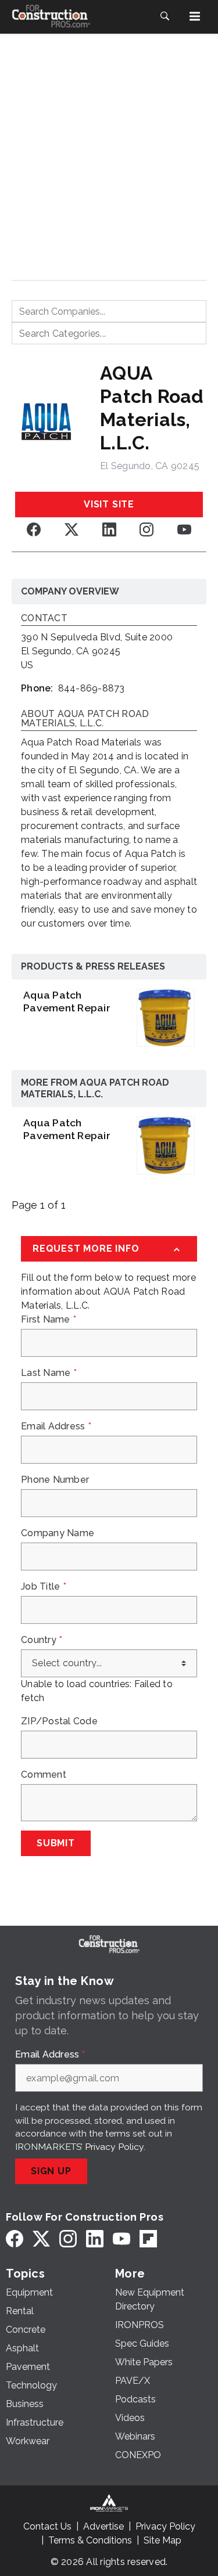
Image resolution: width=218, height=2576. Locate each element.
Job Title (44, 1587)
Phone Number (55, 1480)
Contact (44, 619)
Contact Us (47, 2526)
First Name (49, 1320)
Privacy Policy (114, 2147)
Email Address (56, 1426)
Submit (56, 1843)
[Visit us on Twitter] (72, 529)
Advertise (103, 2526)
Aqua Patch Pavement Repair (67, 1001)
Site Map (162, 2540)
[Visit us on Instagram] (146, 529)
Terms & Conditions (90, 2540)
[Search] (165, 16)
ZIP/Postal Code (59, 1721)
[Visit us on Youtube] (184, 529)
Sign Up (51, 2171)
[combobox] (109, 311)
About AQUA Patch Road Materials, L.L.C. (85, 719)
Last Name (49, 1373)
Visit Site (109, 504)
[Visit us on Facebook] (34, 529)
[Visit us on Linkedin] (109, 529)
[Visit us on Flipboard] (148, 2238)
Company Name (58, 1533)
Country (42, 1640)
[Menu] (195, 16)
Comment (44, 1775)
